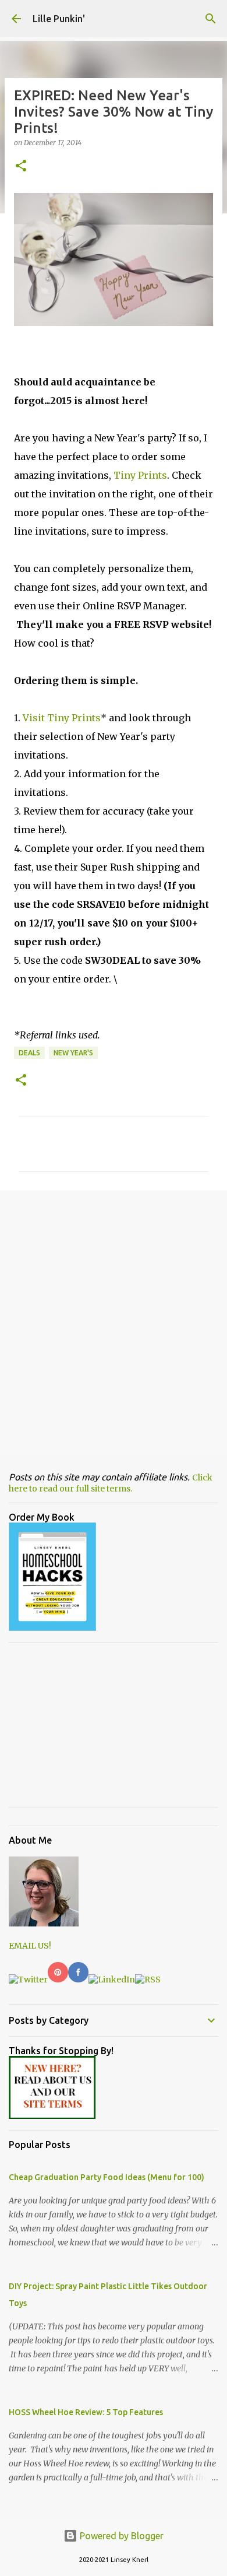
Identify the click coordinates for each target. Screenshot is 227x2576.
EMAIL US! (30, 1946)
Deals (29, 1053)
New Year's (73, 1053)
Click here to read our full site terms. (111, 1483)
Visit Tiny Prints (62, 718)
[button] (21, 166)
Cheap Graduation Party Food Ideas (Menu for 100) (107, 2177)
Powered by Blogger (120, 2536)
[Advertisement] (114, 1322)
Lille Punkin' (59, 19)
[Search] (211, 19)
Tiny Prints (140, 475)
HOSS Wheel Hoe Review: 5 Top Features (86, 2412)
